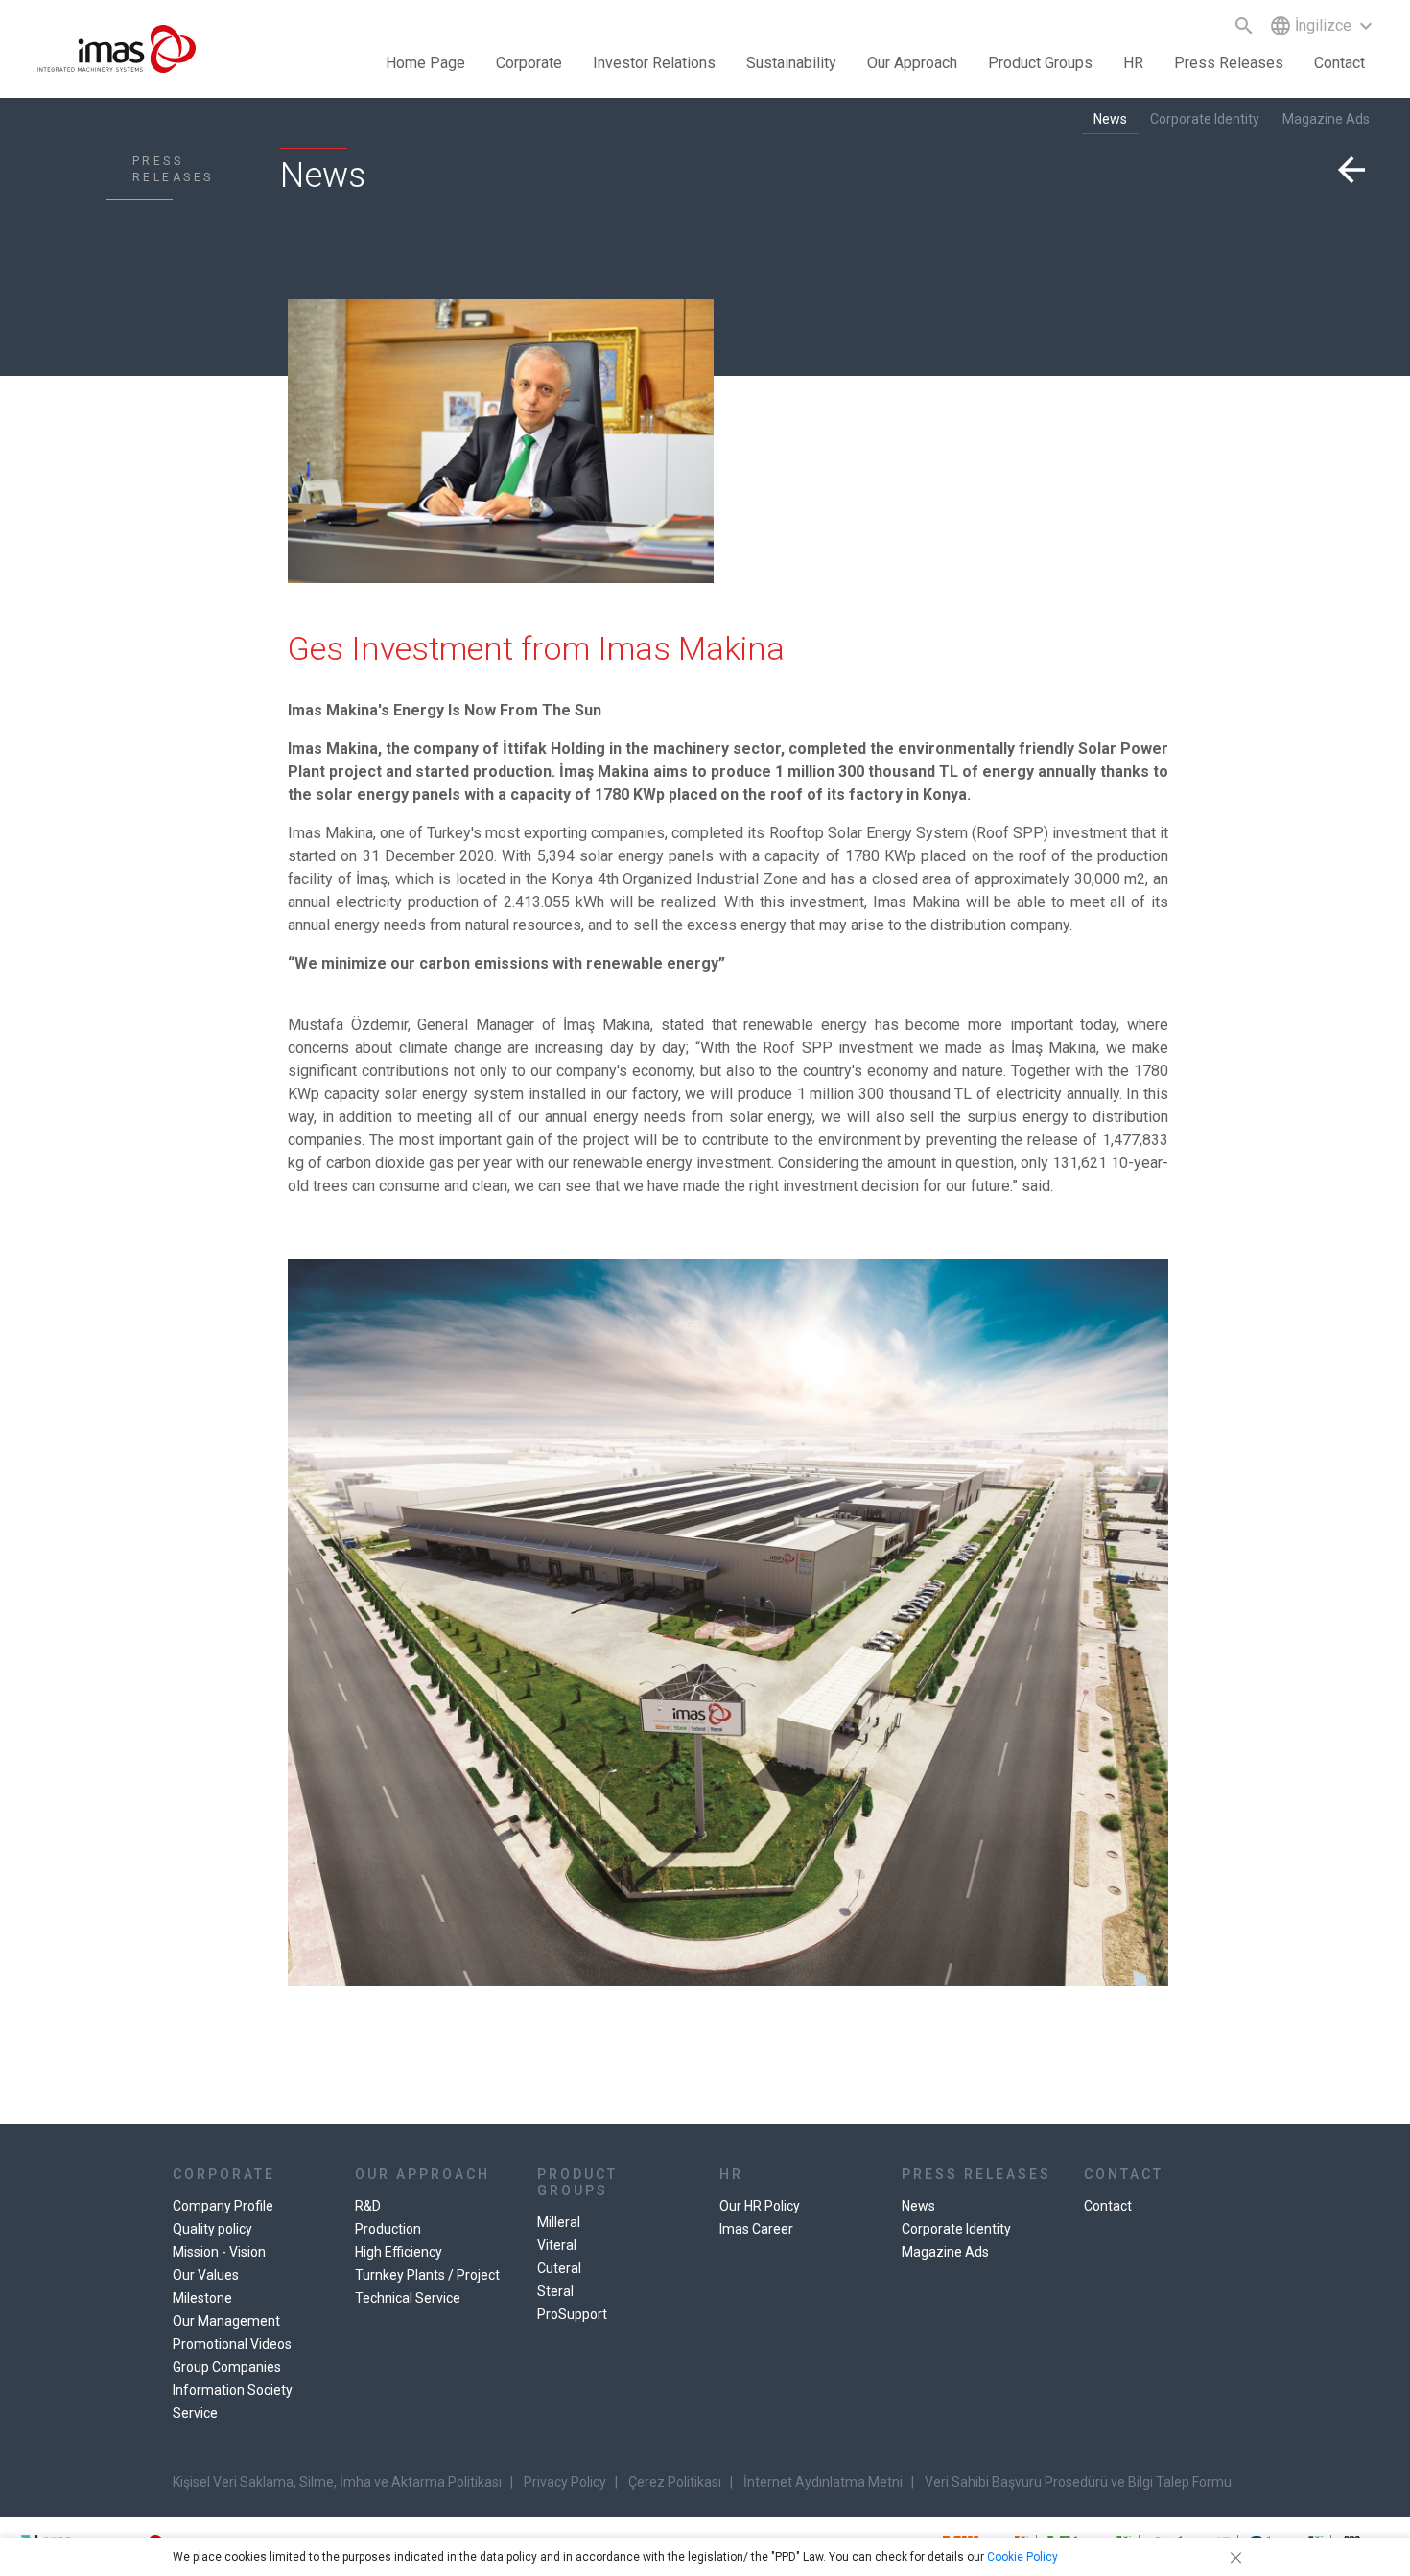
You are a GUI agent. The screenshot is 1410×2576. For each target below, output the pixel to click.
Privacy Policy (565, 2482)
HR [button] (1133, 63)
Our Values (206, 2275)
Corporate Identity (1205, 119)
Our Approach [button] (912, 63)
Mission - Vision (219, 2252)
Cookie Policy (1022, 2557)
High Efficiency (399, 2252)
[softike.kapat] (1233, 2557)
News (1110, 119)
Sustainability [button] (791, 63)
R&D (368, 2206)
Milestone (202, 2298)
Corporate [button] (529, 63)
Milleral (559, 2222)
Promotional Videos (232, 2344)
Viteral (557, 2245)
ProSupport (572, 2314)
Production (388, 2229)
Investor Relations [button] (654, 63)
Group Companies (227, 2367)
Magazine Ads (1326, 119)
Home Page (425, 63)
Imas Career (756, 2229)
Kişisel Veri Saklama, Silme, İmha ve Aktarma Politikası (337, 2482)
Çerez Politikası (675, 2482)
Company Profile (223, 2206)
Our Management (226, 2321)
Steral (555, 2291)
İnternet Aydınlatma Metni (823, 2482)
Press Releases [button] (1229, 63)
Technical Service (408, 2298)
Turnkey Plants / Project (427, 2275)
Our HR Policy (760, 2206)
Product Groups (1040, 63)
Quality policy (212, 2229)
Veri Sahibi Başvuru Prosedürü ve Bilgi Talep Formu (1078, 2482)
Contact (1339, 63)
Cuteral (559, 2268)
